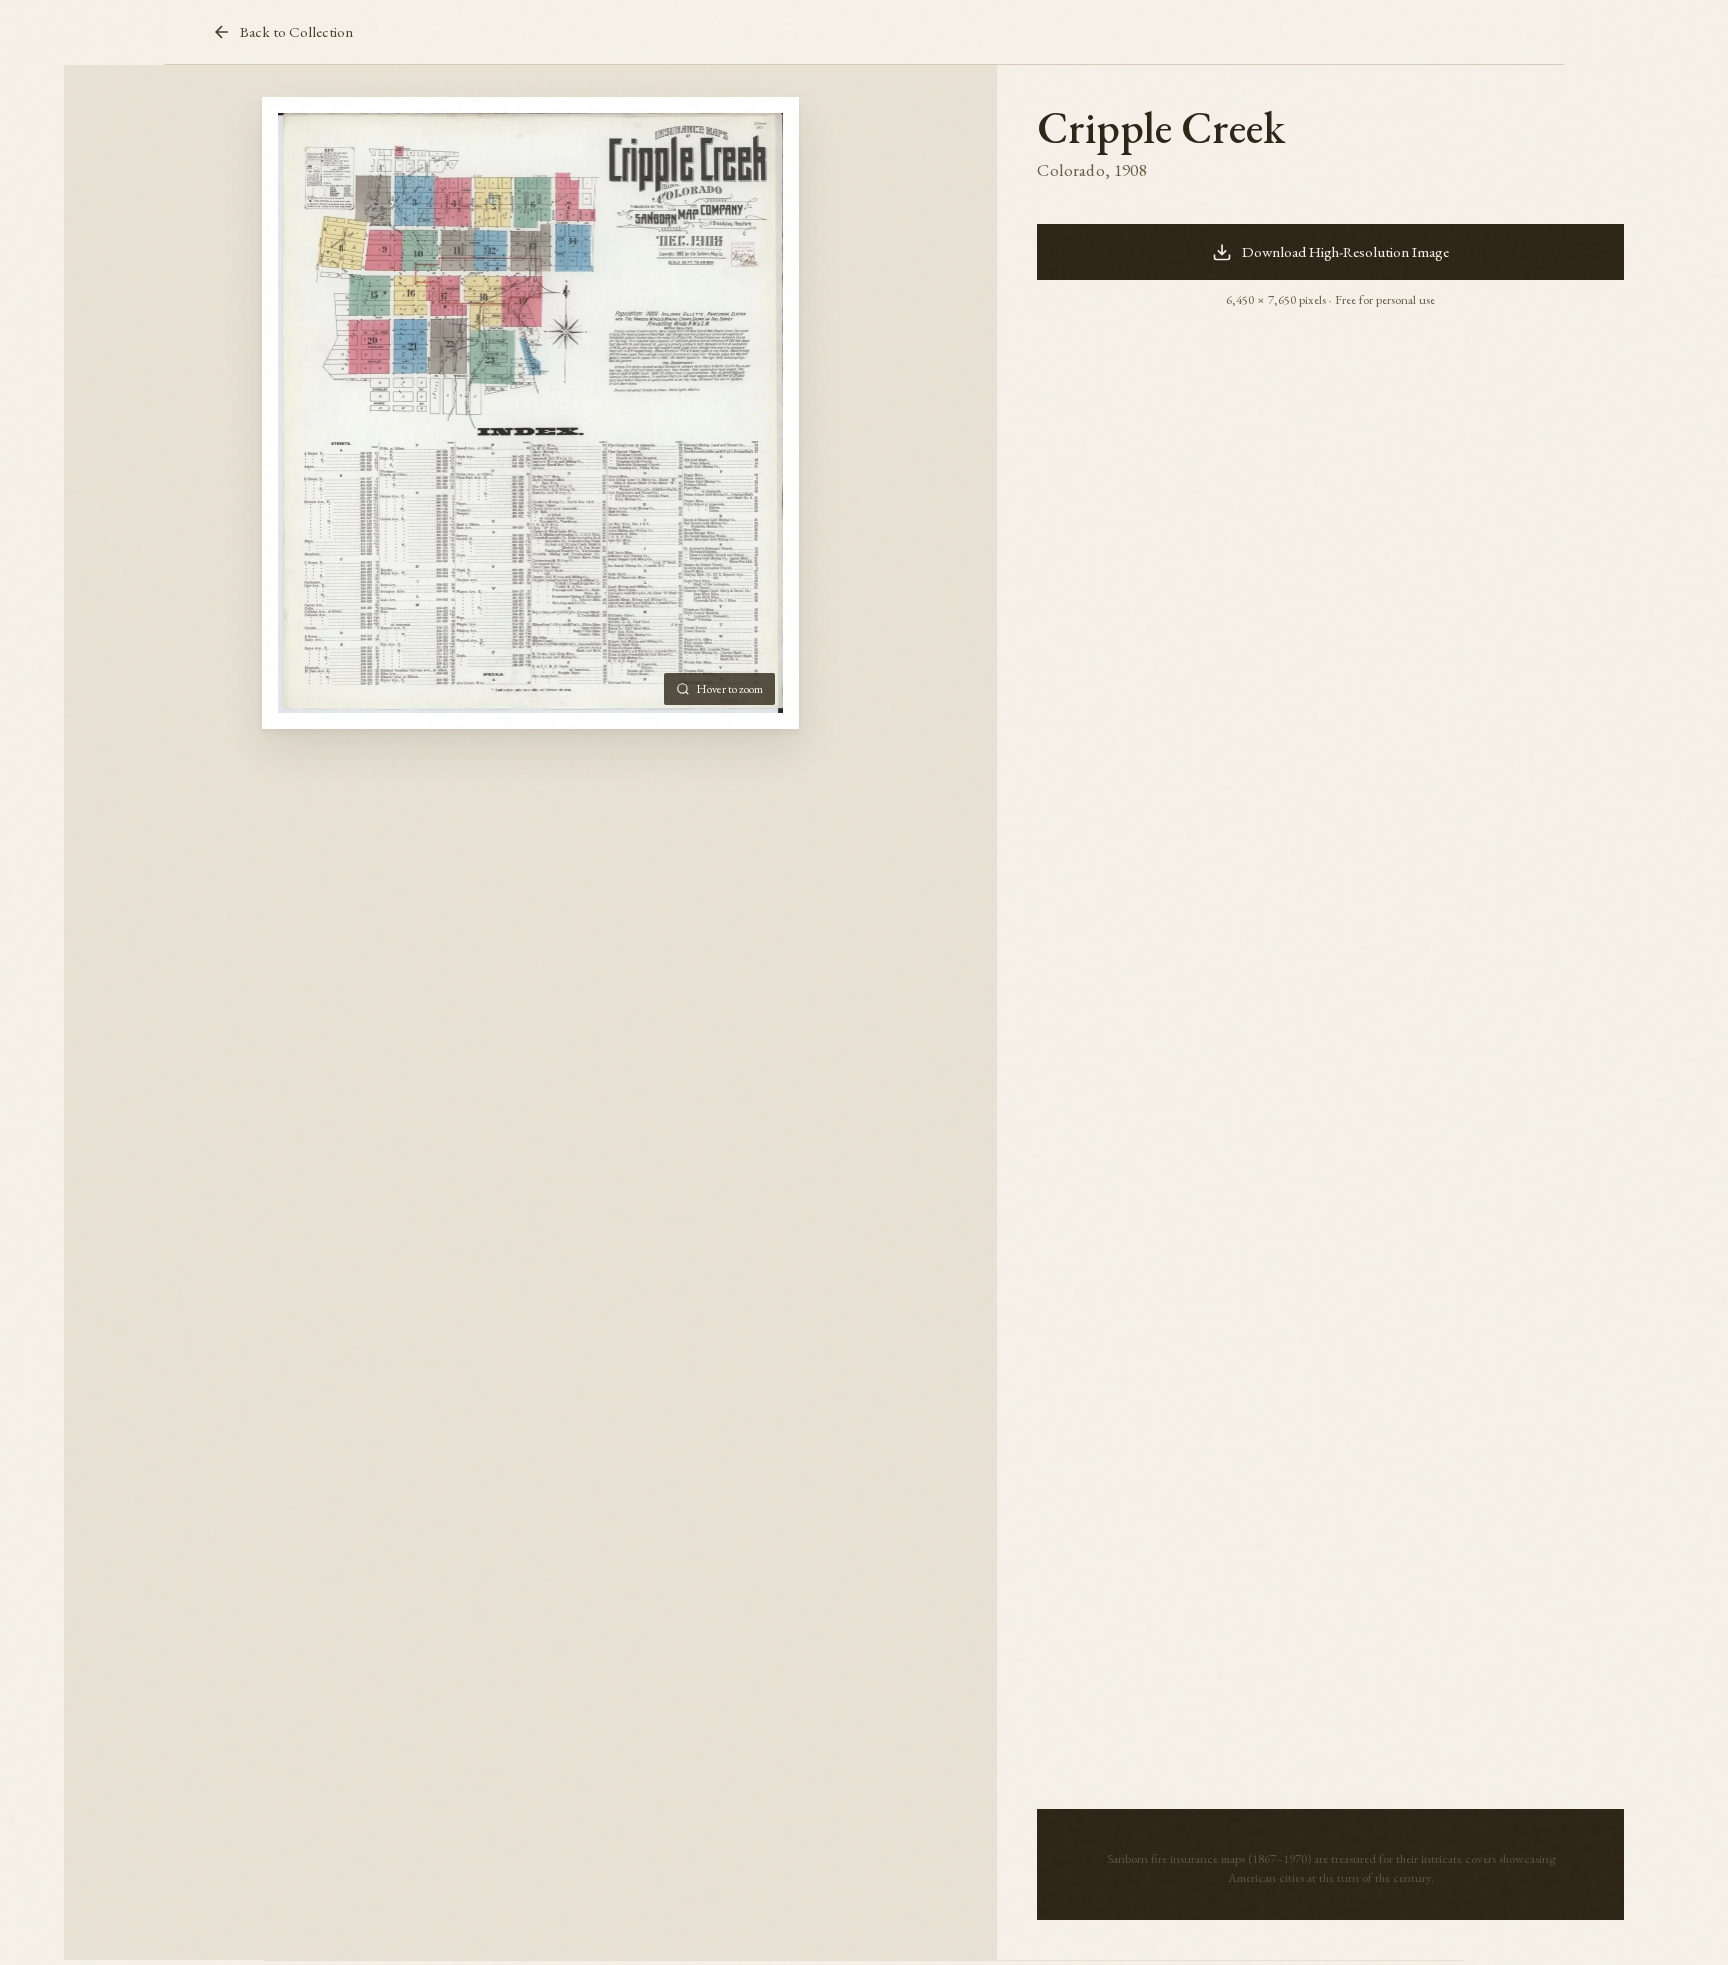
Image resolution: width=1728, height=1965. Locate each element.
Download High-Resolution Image (1345, 252)
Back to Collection (296, 32)
